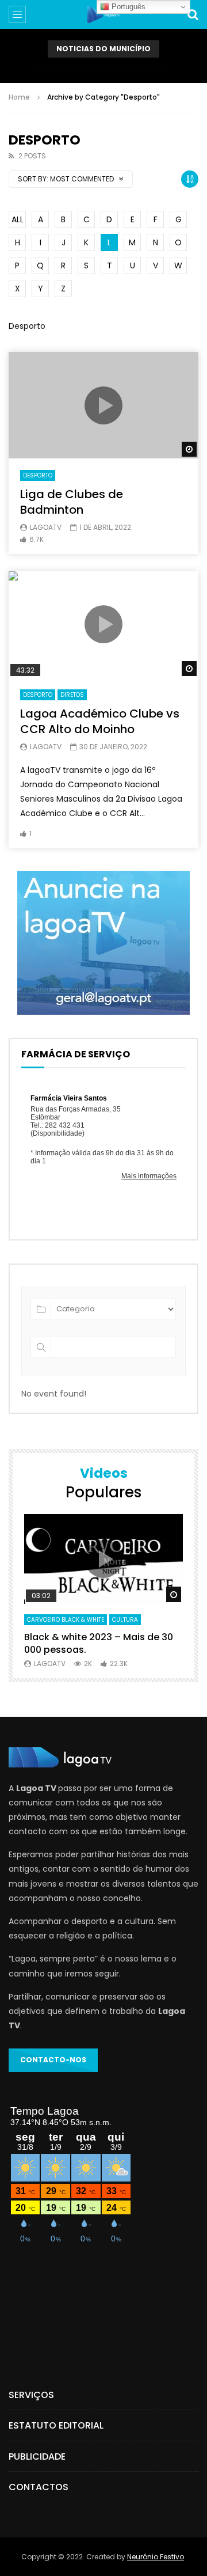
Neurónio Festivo (156, 2557)
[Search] (193, 14)
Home (19, 97)
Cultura (125, 1620)
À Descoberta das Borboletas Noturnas (104, 69)
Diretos (72, 695)
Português (127, 7)
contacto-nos (53, 2060)
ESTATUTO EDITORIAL (56, 2425)
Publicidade (37, 2457)
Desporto (38, 475)
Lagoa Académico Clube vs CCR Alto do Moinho (100, 721)
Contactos (39, 2487)
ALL (18, 219)
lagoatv (46, 527)
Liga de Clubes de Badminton (72, 502)
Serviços (31, 2395)
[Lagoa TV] (103, 14)
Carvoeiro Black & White (66, 1620)
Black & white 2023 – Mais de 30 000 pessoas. (99, 1643)
